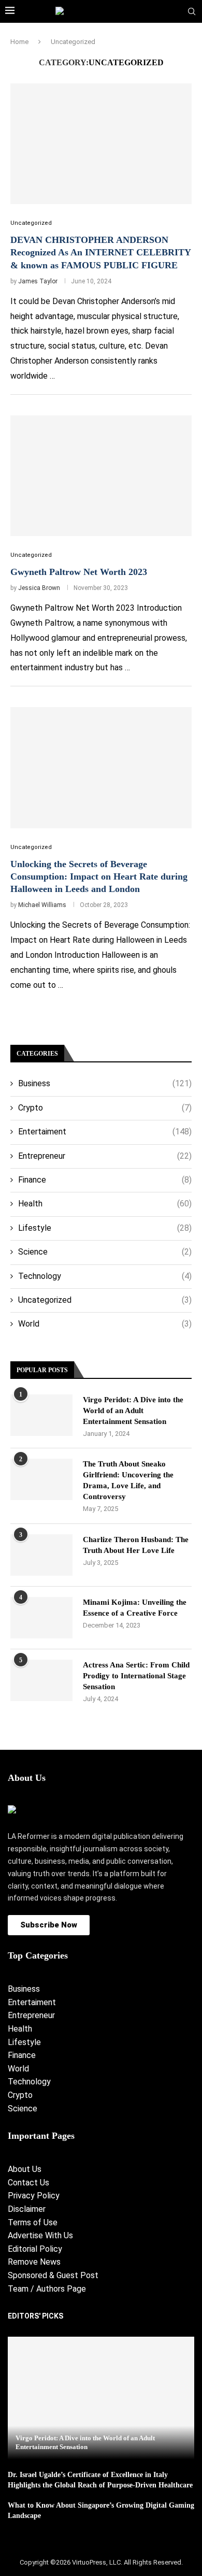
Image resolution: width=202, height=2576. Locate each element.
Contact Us (28, 2183)
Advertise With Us (40, 2235)
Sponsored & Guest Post (53, 2275)
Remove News (34, 2262)
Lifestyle (105, 1228)
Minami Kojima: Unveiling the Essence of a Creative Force (135, 1608)
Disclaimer (27, 2209)
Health (105, 1204)
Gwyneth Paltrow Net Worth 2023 (79, 572)
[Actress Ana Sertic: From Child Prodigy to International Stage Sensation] (41, 1680)
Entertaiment (105, 1132)
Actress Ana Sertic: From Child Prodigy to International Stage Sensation (136, 1676)
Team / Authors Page (47, 2289)
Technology (105, 1276)
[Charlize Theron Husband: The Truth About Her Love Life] (41, 1555)
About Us (25, 2169)
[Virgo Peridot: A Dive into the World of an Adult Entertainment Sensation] (41, 1415)
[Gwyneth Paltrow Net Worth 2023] (101, 476)
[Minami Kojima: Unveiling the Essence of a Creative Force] (41, 1618)
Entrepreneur (105, 1156)
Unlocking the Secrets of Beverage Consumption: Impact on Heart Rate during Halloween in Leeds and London (99, 877)
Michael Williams (42, 905)
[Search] (192, 12)
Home (19, 42)
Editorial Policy (35, 2249)
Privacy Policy (34, 2196)
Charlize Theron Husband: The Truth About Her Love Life (136, 1545)
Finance (105, 1180)
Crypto (105, 1108)
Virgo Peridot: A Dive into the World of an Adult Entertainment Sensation (133, 1411)
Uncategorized (105, 1300)
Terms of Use (33, 2222)
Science (105, 1252)
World (105, 1324)
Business (105, 1083)
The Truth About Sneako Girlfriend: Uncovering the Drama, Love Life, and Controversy (128, 1480)
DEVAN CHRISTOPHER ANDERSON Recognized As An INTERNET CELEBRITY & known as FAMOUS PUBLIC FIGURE (100, 253)
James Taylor (38, 281)
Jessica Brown (39, 588)
